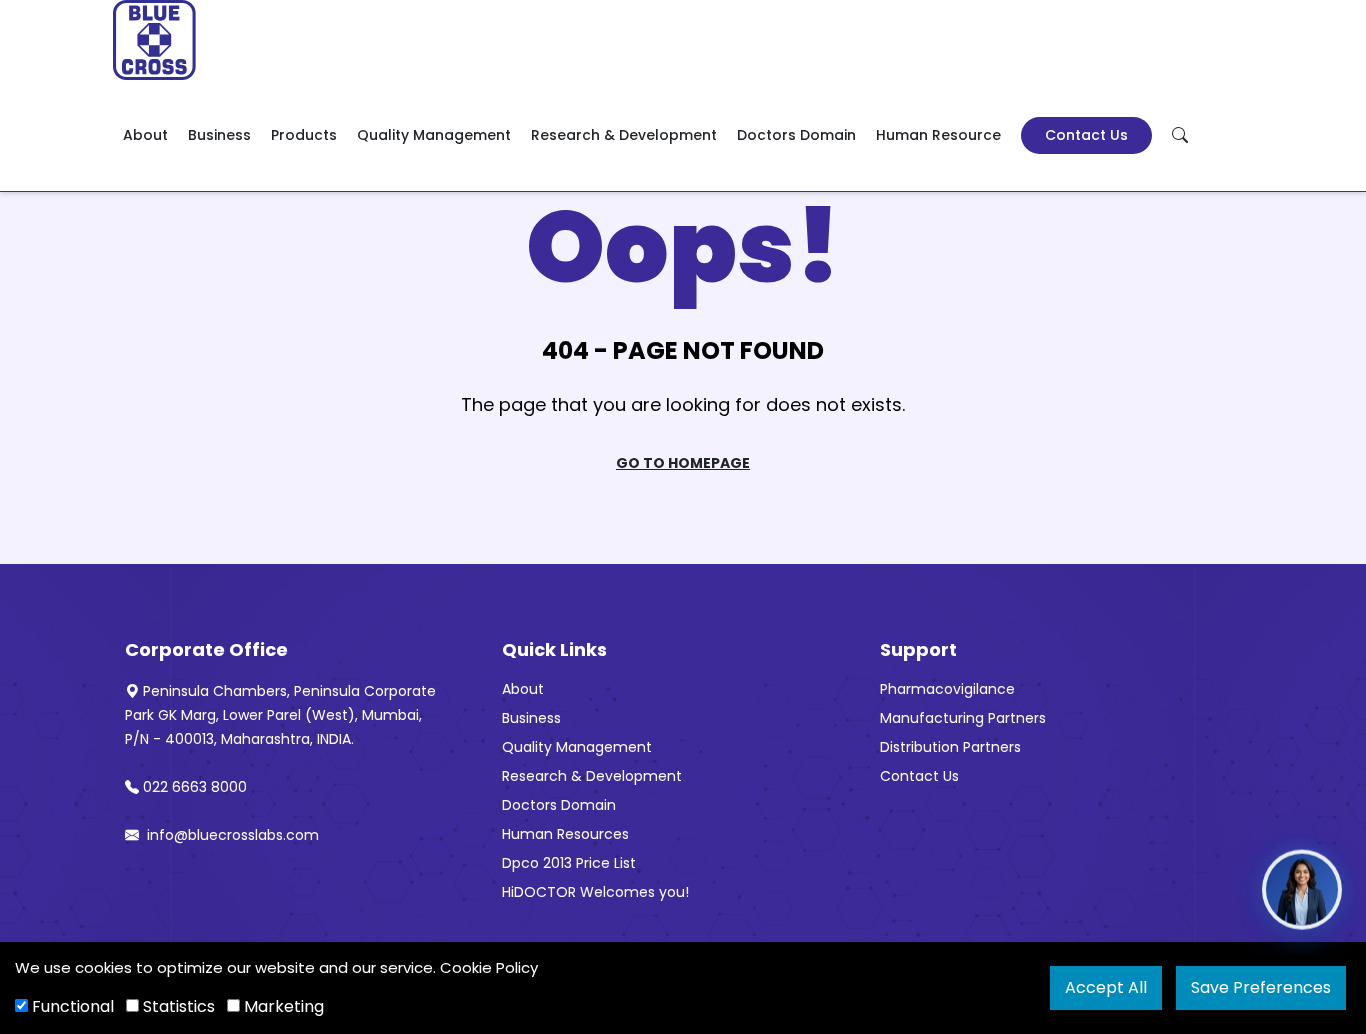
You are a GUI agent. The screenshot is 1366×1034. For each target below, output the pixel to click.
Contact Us (1086, 135)
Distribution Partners (950, 747)
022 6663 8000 (195, 787)
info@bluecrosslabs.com (231, 835)
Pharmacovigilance (947, 689)
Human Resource (938, 135)
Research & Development (624, 135)
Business (219, 135)
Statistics (177, 1006)
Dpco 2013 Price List (569, 863)
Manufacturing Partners (963, 718)
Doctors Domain (796, 135)
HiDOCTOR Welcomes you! (595, 892)
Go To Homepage (683, 463)
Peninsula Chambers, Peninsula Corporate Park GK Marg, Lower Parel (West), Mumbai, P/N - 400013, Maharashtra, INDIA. (280, 715)
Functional (71, 1006)
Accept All (1106, 987)
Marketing (282, 1006)
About (145, 135)
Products (304, 135)
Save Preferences (1261, 987)
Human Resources (565, 834)
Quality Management (434, 135)
